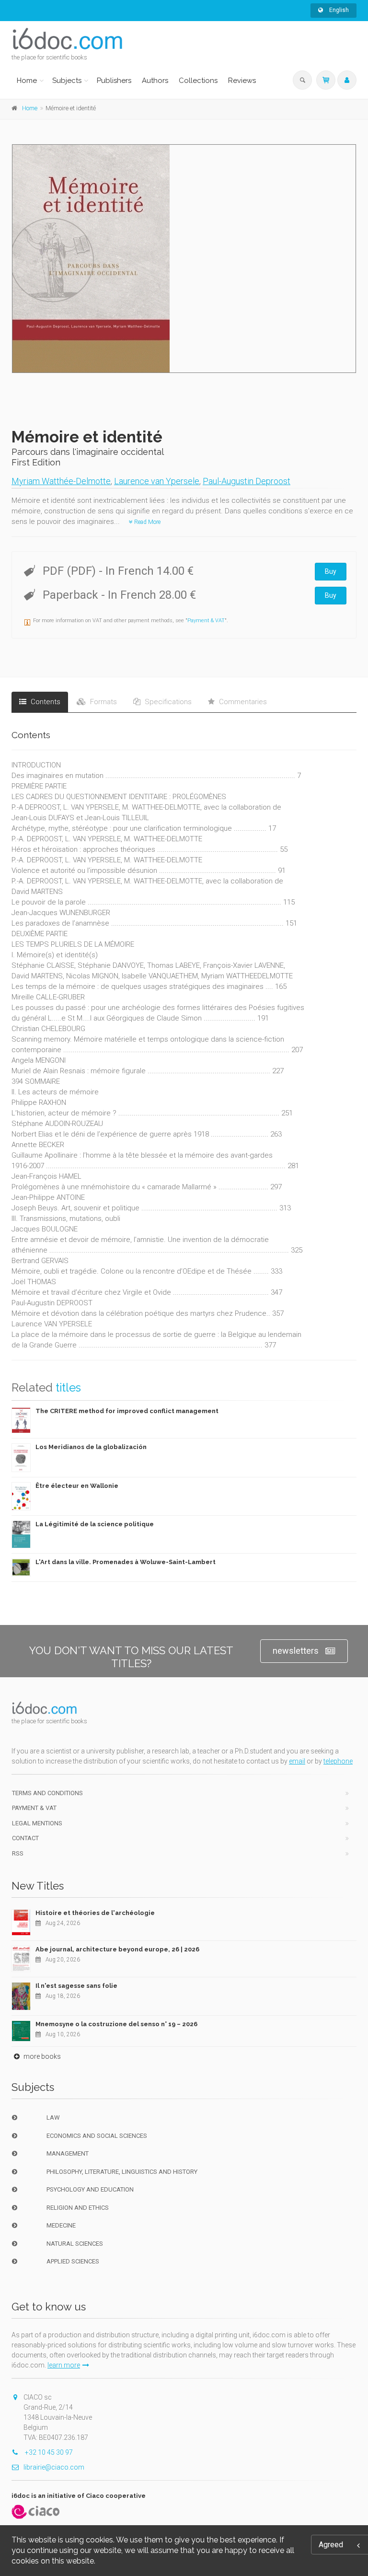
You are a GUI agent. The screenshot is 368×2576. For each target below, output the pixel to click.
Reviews (242, 81)
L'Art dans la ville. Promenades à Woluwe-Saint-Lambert (126, 1562)
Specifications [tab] (167, 702)
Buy (331, 571)
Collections (198, 81)
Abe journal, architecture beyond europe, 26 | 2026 (117, 1949)
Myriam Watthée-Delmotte (61, 481)
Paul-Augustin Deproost (247, 481)
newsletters (296, 1651)
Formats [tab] (103, 702)
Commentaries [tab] (242, 702)
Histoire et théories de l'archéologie (95, 1913)
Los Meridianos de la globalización (91, 1447)
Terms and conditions (47, 1793)
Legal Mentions (37, 1823)
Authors (155, 81)
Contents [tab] (45, 702)
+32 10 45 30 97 (48, 2452)
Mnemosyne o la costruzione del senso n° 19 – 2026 (116, 2024)
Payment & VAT (206, 621)
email (297, 1761)
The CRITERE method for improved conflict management (127, 1411)
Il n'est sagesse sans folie (76, 1986)
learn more (64, 2365)
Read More (147, 522)
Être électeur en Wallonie (77, 1486)
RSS (18, 1853)
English (338, 10)
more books (41, 2056)
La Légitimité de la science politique (95, 1524)
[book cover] (184, 259)
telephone (338, 1761)
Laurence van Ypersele (157, 481)
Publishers (114, 81)
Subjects (67, 81)
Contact (25, 1838)
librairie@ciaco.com (54, 2467)
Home (27, 81)
